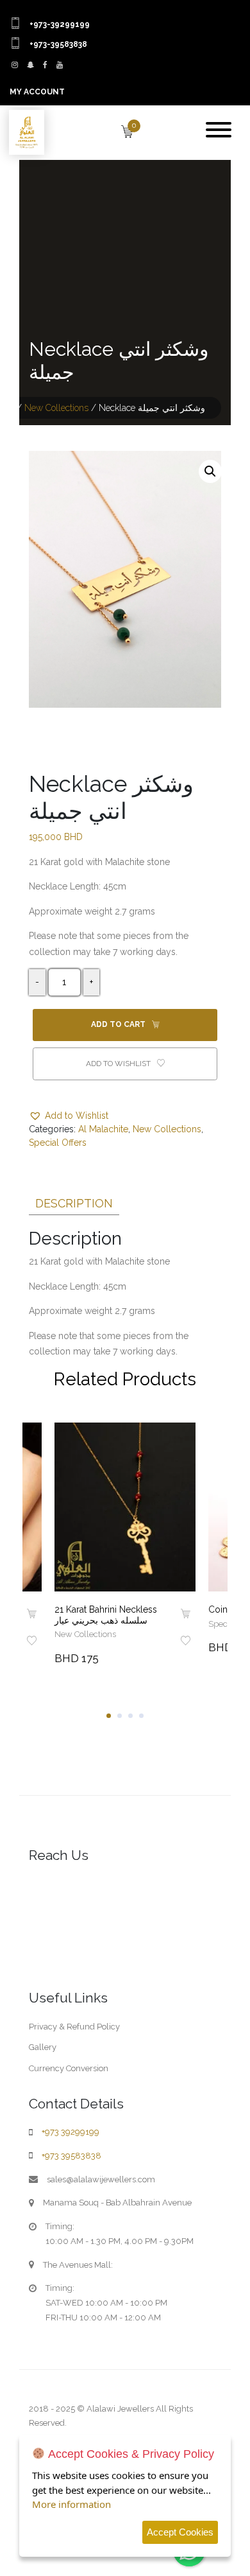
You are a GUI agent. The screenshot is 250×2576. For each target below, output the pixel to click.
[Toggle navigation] (219, 131)
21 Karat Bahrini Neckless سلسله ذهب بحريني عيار (106, 1615)
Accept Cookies (180, 2532)
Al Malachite (103, 1129)
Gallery (43, 2047)
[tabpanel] (125, 1545)
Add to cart (119, 1024)
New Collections (56, 408)
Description (74, 1203)
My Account (37, 92)
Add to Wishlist (119, 1064)
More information (71, 2504)
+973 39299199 (71, 2132)
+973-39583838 (58, 44)
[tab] (74, 1201)
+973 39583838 (71, 2156)
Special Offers (58, 1143)
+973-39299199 (60, 24)
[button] (210, 471)
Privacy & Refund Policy (74, 2027)
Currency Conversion (69, 2068)
